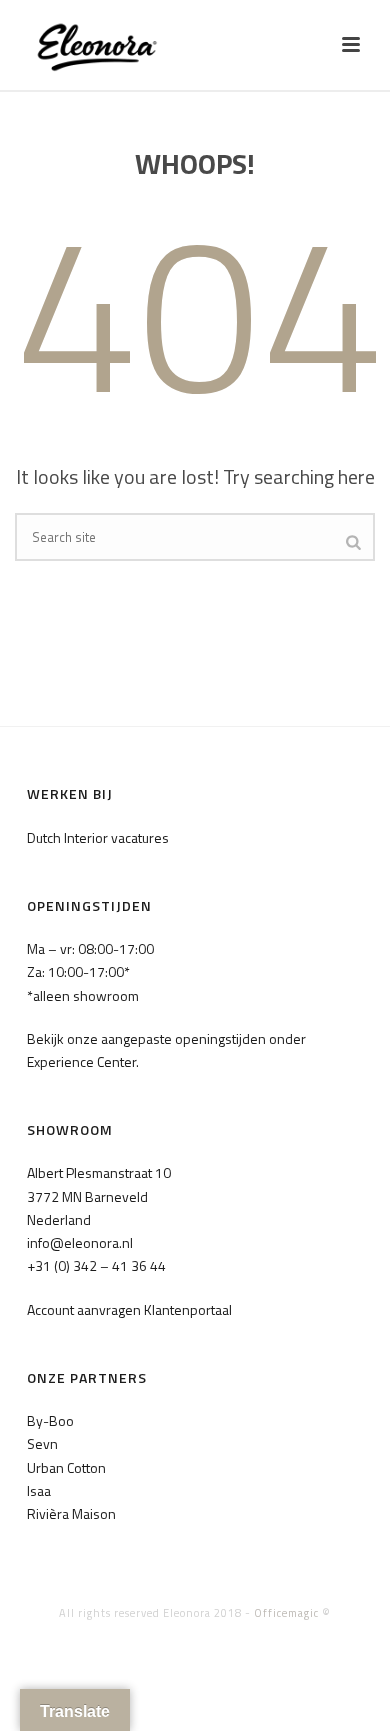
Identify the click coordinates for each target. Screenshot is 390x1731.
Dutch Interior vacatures (98, 837)
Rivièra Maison (71, 1513)
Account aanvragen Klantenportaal (129, 1309)
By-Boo (50, 1420)
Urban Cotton (66, 1467)
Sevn (42, 1443)
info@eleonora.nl (80, 1242)
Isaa (39, 1490)
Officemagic (286, 1613)
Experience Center (81, 1061)
